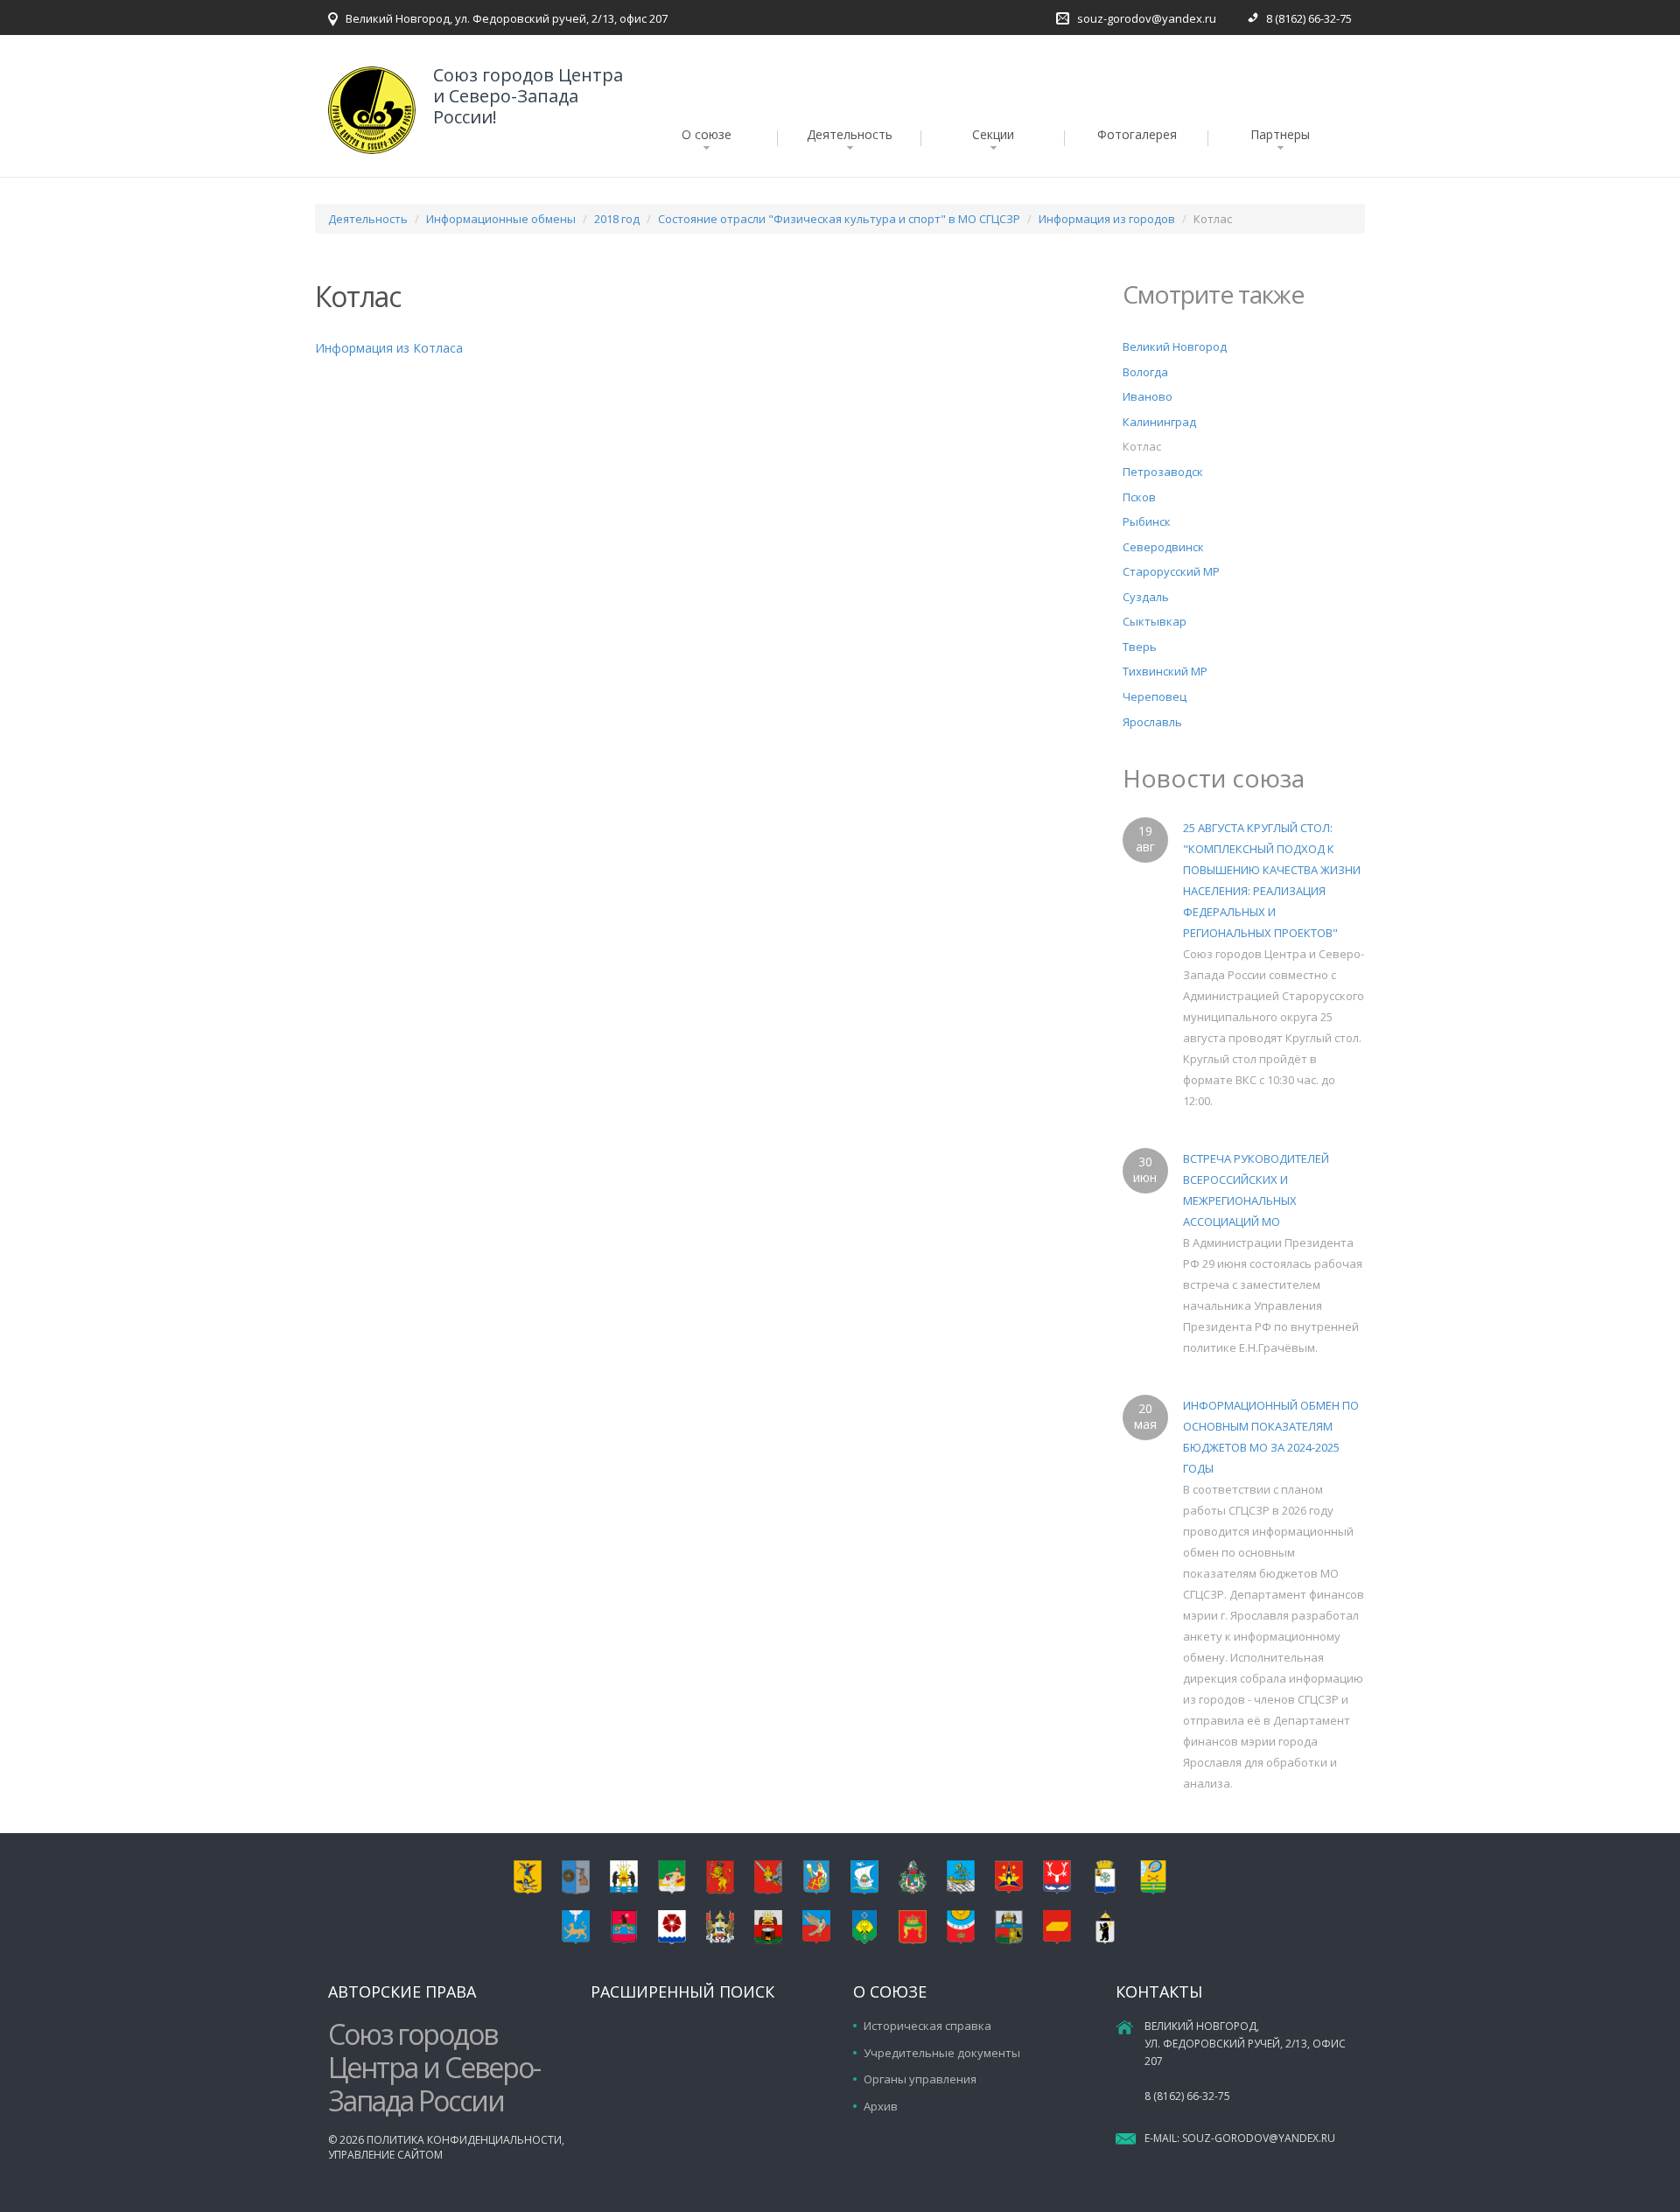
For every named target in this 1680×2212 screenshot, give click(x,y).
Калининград (1159, 422)
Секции (993, 134)
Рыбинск (1147, 521)
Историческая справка (927, 2026)
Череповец (1155, 696)
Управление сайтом (385, 2155)
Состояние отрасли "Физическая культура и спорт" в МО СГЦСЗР (839, 219)
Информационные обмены (501, 219)
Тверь (1140, 647)
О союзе (707, 134)
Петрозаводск (1163, 472)
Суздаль (1146, 597)
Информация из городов (1107, 219)
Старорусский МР (1171, 571)
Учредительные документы (942, 2053)
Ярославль (1152, 722)
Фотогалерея (1137, 134)
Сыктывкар (1155, 621)
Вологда (1145, 372)
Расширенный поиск (682, 1991)
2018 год (617, 219)
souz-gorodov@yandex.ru (1147, 18)
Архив (881, 2106)
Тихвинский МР (1165, 671)
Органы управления (920, 2079)
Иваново (1148, 396)
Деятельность (850, 134)
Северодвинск (1163, 547)
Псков (1139, 497)
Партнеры (1280, 134)
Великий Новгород (1175, 346)
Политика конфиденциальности (464, 2140)
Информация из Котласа (389, 348)
